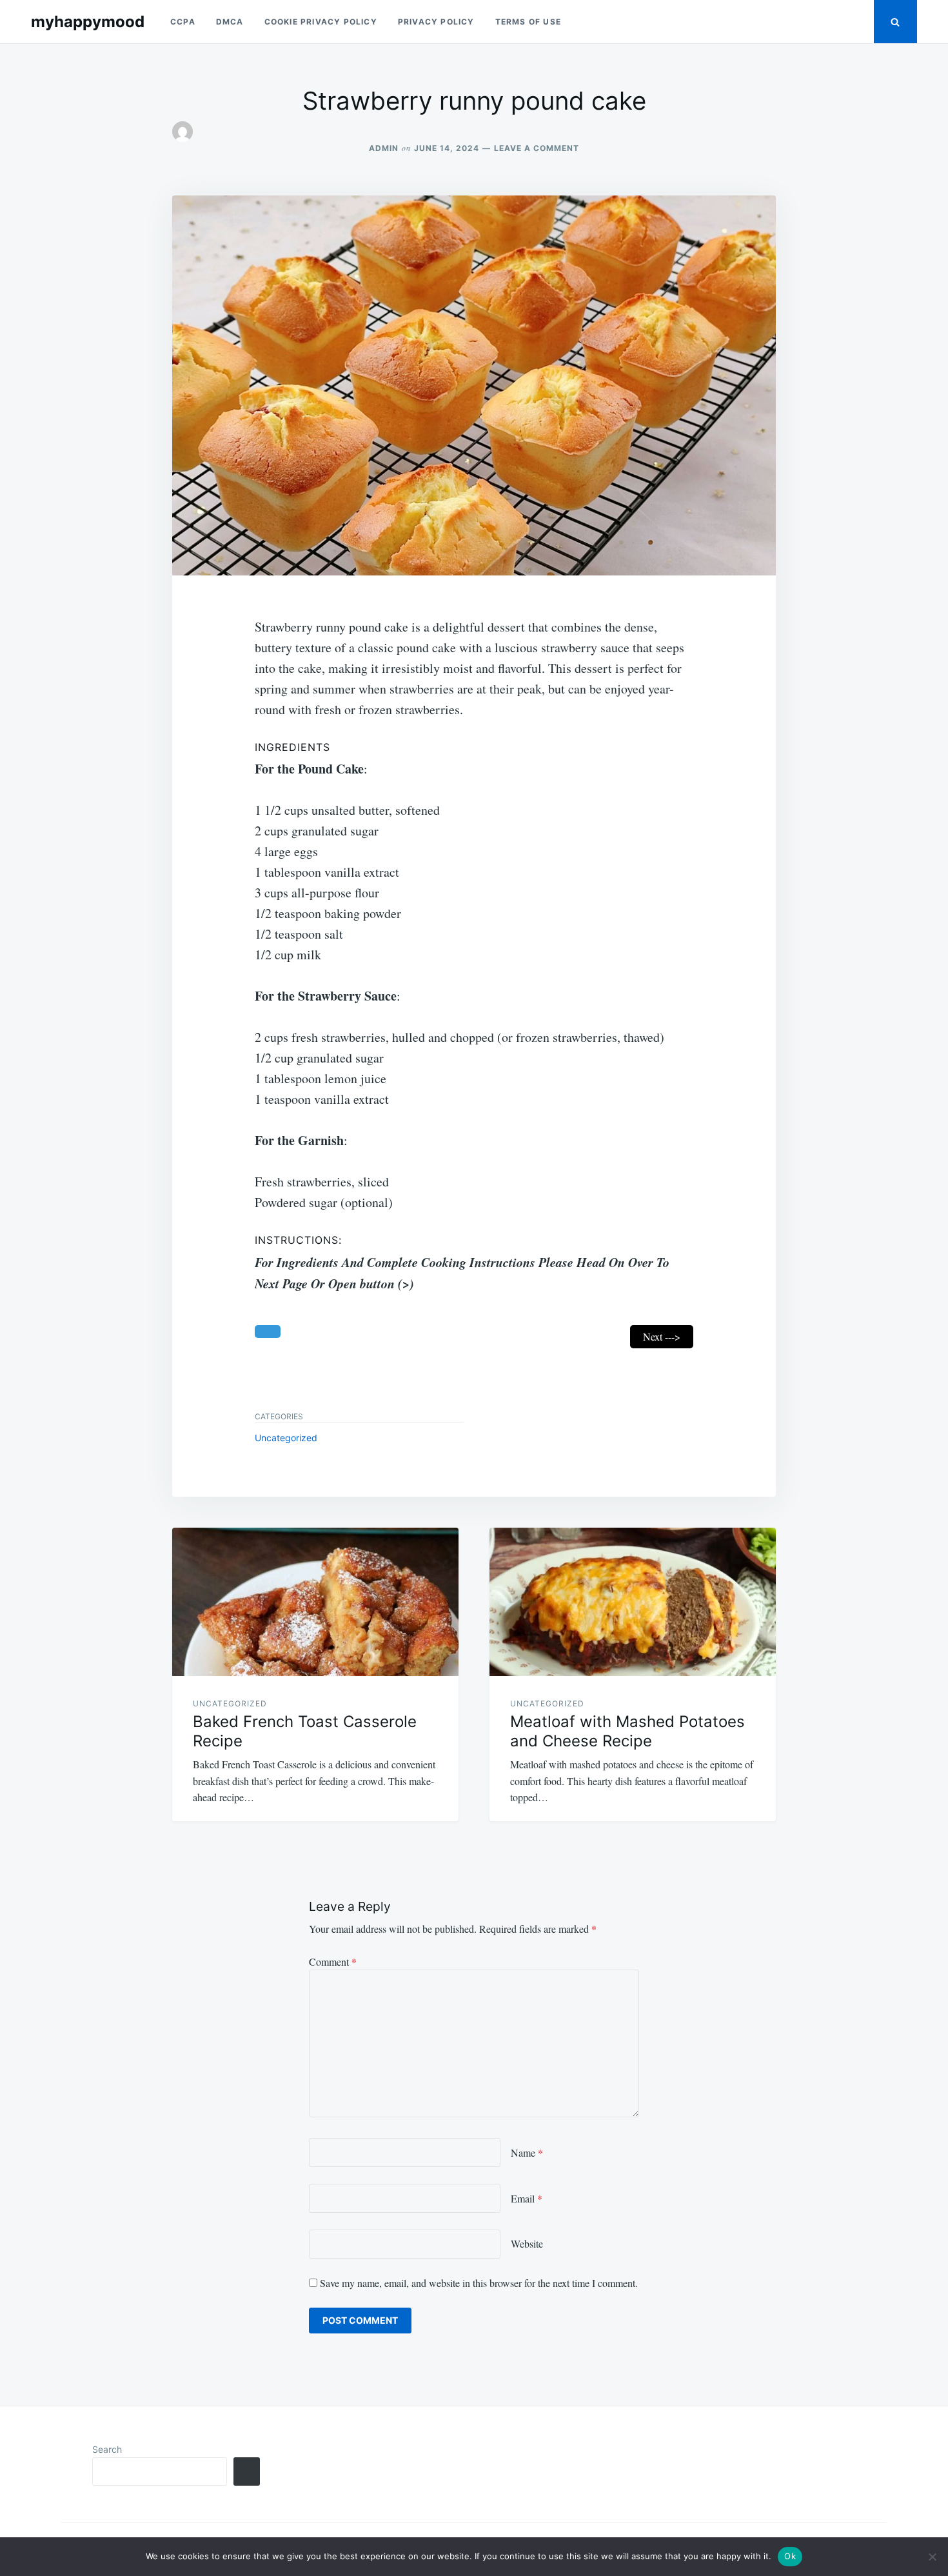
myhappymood (88, 22)
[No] (932, 2557)
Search (107, 2449)
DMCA (230, 22)
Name (527, 2152)
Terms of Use (528, 22)
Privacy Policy (436, 22)
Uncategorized (286, 1438)
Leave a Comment (537, 148)
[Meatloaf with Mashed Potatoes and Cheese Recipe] (633, 1602)
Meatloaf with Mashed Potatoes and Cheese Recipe (627, 1731)
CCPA (183, 22)
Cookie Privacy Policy (321, 22)
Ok (790, 2556)
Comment (333, 1962)
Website (527, 2243)
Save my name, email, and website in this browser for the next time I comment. (479, 2283)
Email (527, 2198)
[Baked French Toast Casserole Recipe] (315, 1602)
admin (384, 148)
